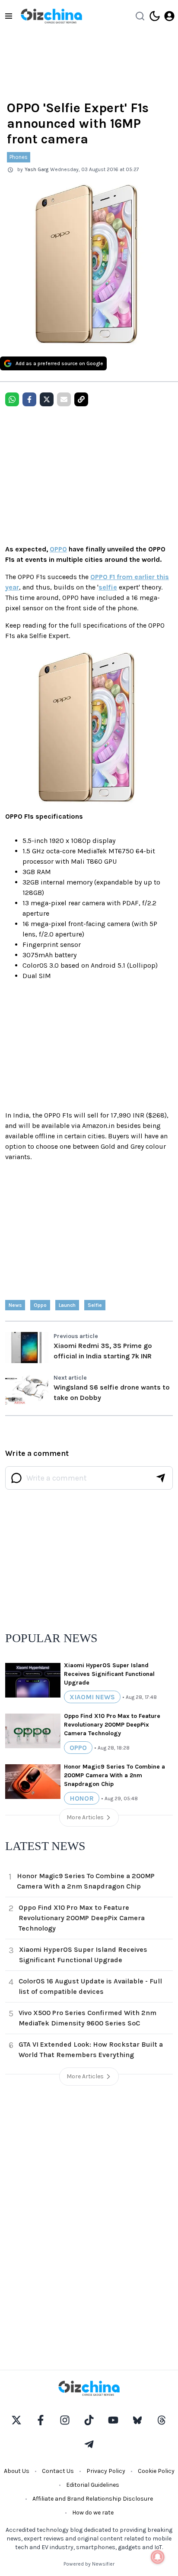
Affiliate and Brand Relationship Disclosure (93, 2499)
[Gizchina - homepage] (51, 16)
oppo (40, 1305)
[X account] (16, 2420)
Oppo (78, 1748)
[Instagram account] (65, 2420)
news (15, 1305)
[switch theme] (155, 16)
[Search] (140, 16)
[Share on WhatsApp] (12, 399)
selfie (108, 587)
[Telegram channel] (89, 2444)
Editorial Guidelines (93, 2485)
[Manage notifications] (158, 2557)
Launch (67, 1305)
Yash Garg (37, 169)
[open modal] (169, 16)
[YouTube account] (113, 2420)
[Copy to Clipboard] (81, 399)
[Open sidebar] (9, 16)
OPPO (58, 549)
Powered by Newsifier (89, 2564)
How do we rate (93, 2513)
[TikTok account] (89, 2420)
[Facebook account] (41, 2420)
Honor (82, 1798)
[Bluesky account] (137, 2420)
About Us (17, 2471)
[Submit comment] (161, 1478)
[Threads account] (162, 2420)
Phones (19, 157)
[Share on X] (47, 399)
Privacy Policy (106, 2471)
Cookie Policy (156, 2471)
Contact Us (58, 2471)
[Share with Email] (64, 399)
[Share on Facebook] (29, 399)
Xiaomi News (92, 1697)
